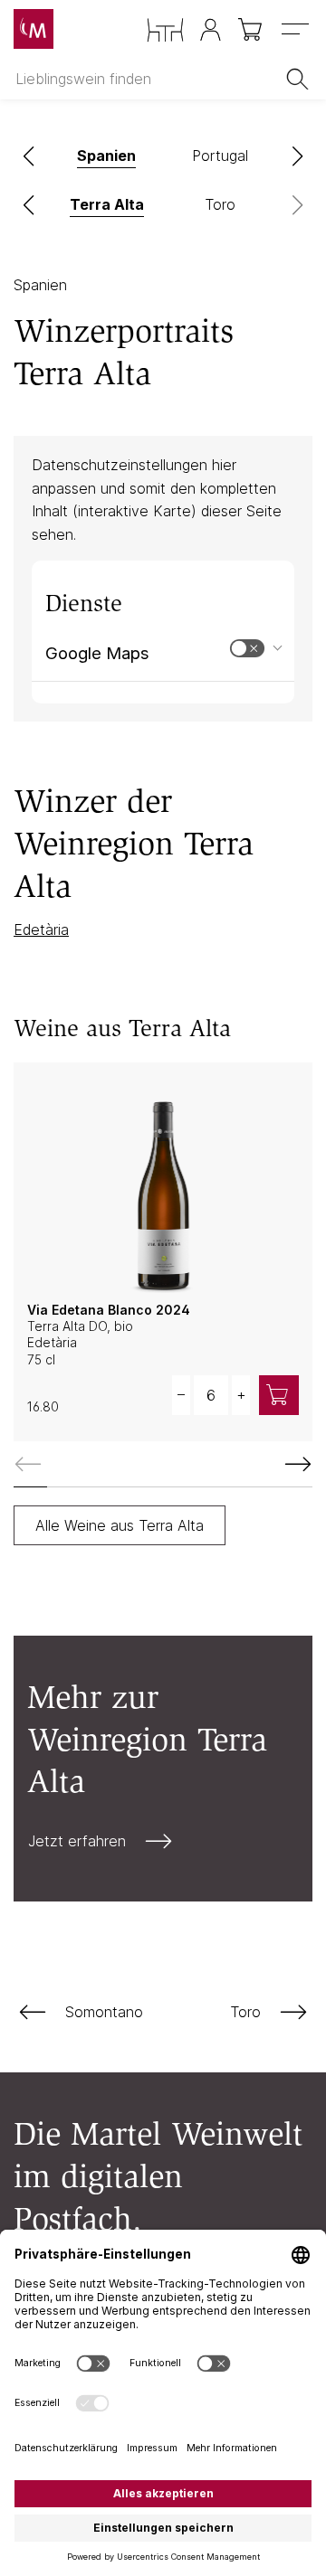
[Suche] (301, 79)
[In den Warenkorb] (279, 1395)
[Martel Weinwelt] (34, 29)
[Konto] (211, 29)
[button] (29, 156)
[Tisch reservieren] (165, 30)
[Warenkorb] (251, 29)
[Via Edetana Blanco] (163, 1184)
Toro (245, 2012)
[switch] (247, 648)
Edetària (41, 929)
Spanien (40, 285)
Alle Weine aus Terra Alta (120, 1525)
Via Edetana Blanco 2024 (109, 1310)
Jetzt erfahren (77, 1841)
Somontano (104, 2012)
